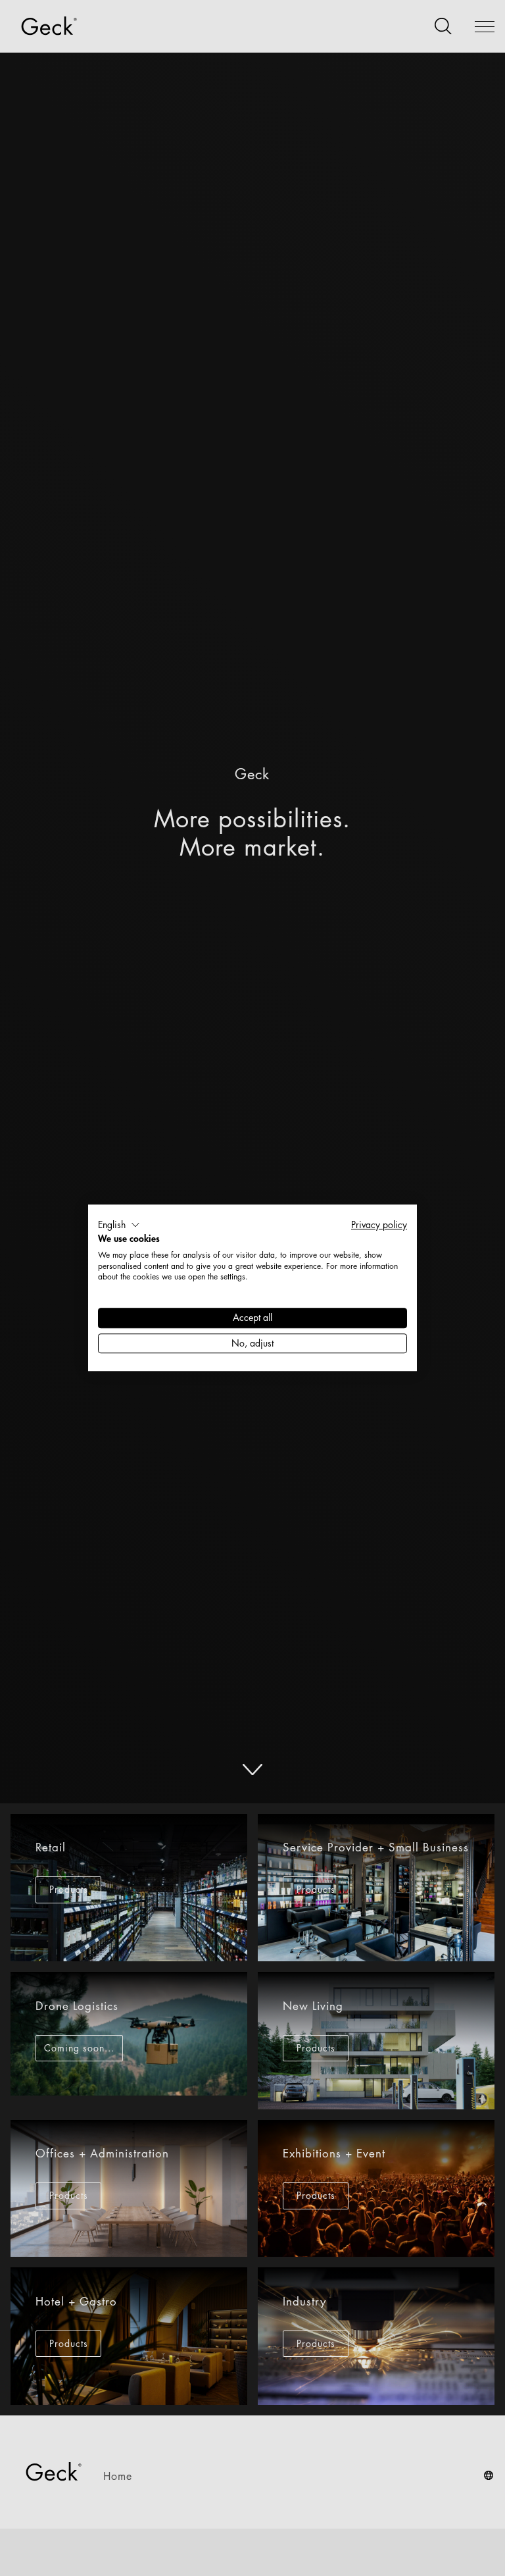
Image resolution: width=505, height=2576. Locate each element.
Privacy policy (379, 1224)
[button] (119, 1225)
